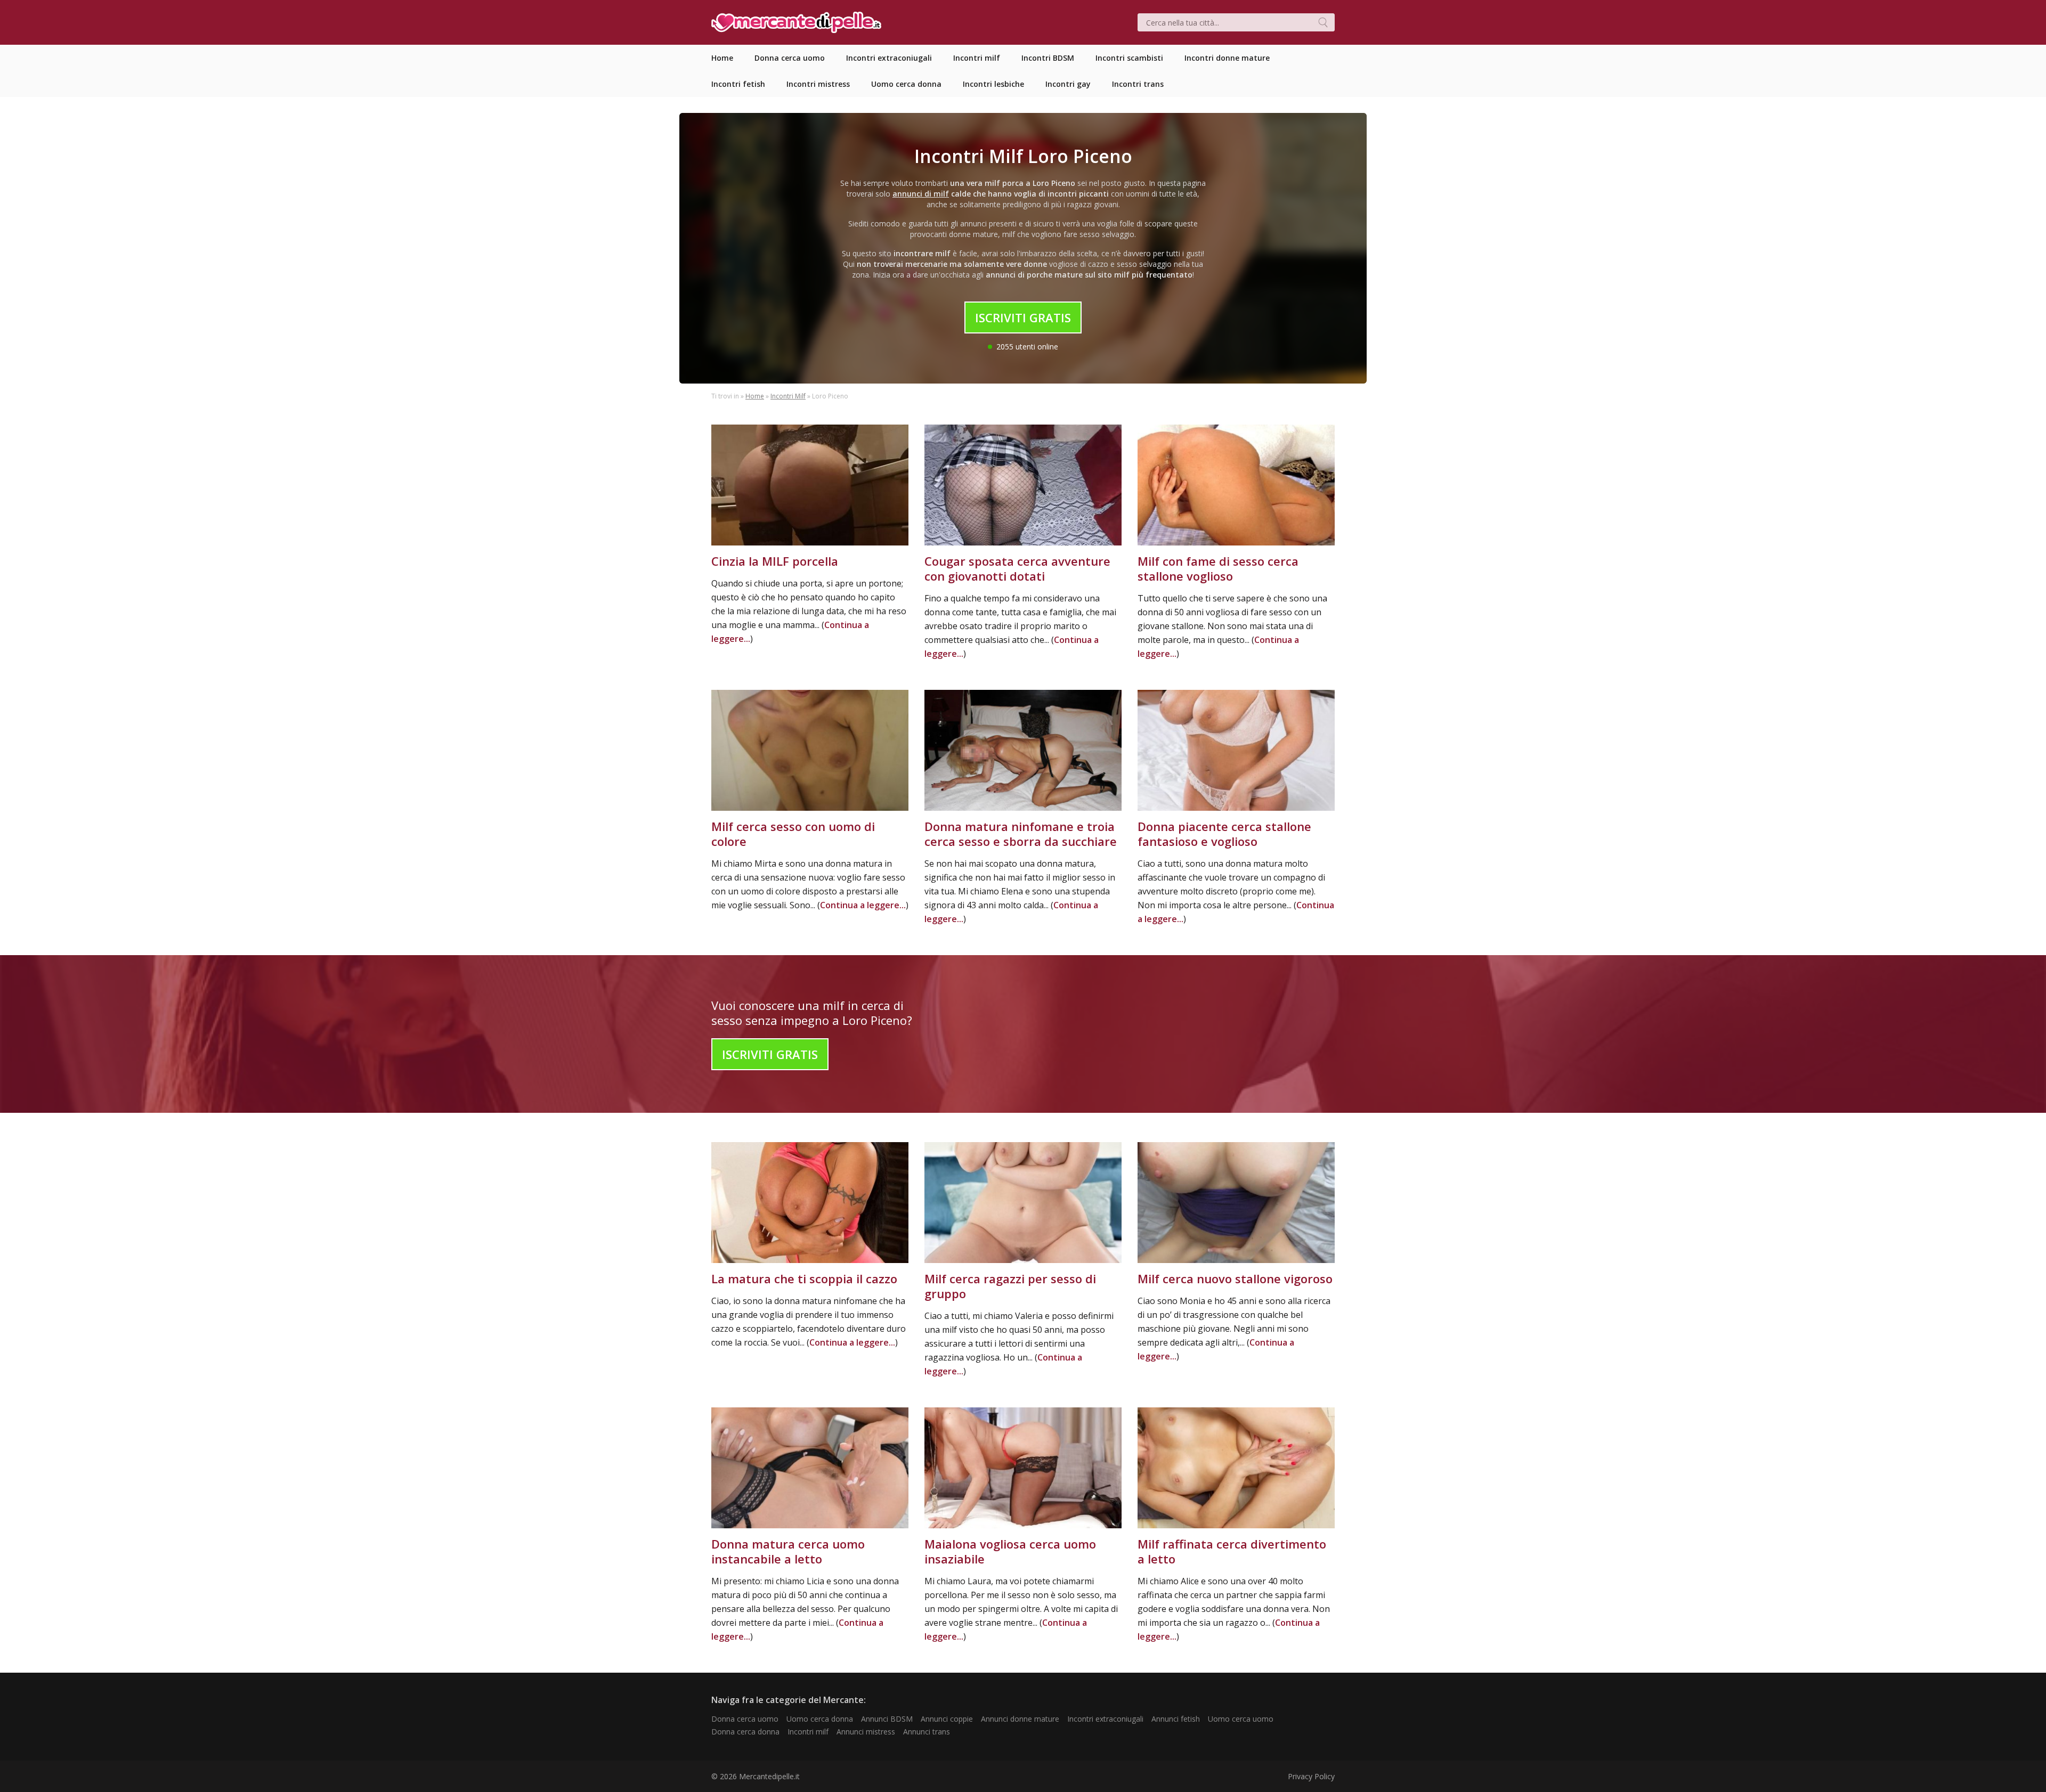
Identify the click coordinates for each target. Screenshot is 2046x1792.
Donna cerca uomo (745, 1719)
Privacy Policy (1311, 1776)
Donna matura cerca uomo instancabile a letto (788, 1551)
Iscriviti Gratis (1023, 317)
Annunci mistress (866, 1732)
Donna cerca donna (745, 1732)
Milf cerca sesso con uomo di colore (793, 834)
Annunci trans (927, 1732)
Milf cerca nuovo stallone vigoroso (1235, 1278)
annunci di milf (921, 194)
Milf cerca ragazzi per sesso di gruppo (1010, 1286)
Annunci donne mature (1020, 1719)
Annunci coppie (947, 1719)
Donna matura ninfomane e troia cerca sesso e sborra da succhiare (1021, 834)
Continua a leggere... (863, 905)
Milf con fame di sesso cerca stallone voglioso (1218, 568)
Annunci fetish (1176, 1719)
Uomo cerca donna (820, 1719)
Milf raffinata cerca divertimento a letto (1232, 1551)
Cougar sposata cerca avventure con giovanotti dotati (1017, 568)
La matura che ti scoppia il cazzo (804, 1278)
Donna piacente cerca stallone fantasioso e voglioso (1224, 834)
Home (755, 396)
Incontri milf (808, 1732)
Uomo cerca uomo (1241, 1719)
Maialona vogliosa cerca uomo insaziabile (1010, 1551)
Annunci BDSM (887, 1719)
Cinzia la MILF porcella (775, 561)
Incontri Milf (788, 396)
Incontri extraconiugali (1105, 1719)
